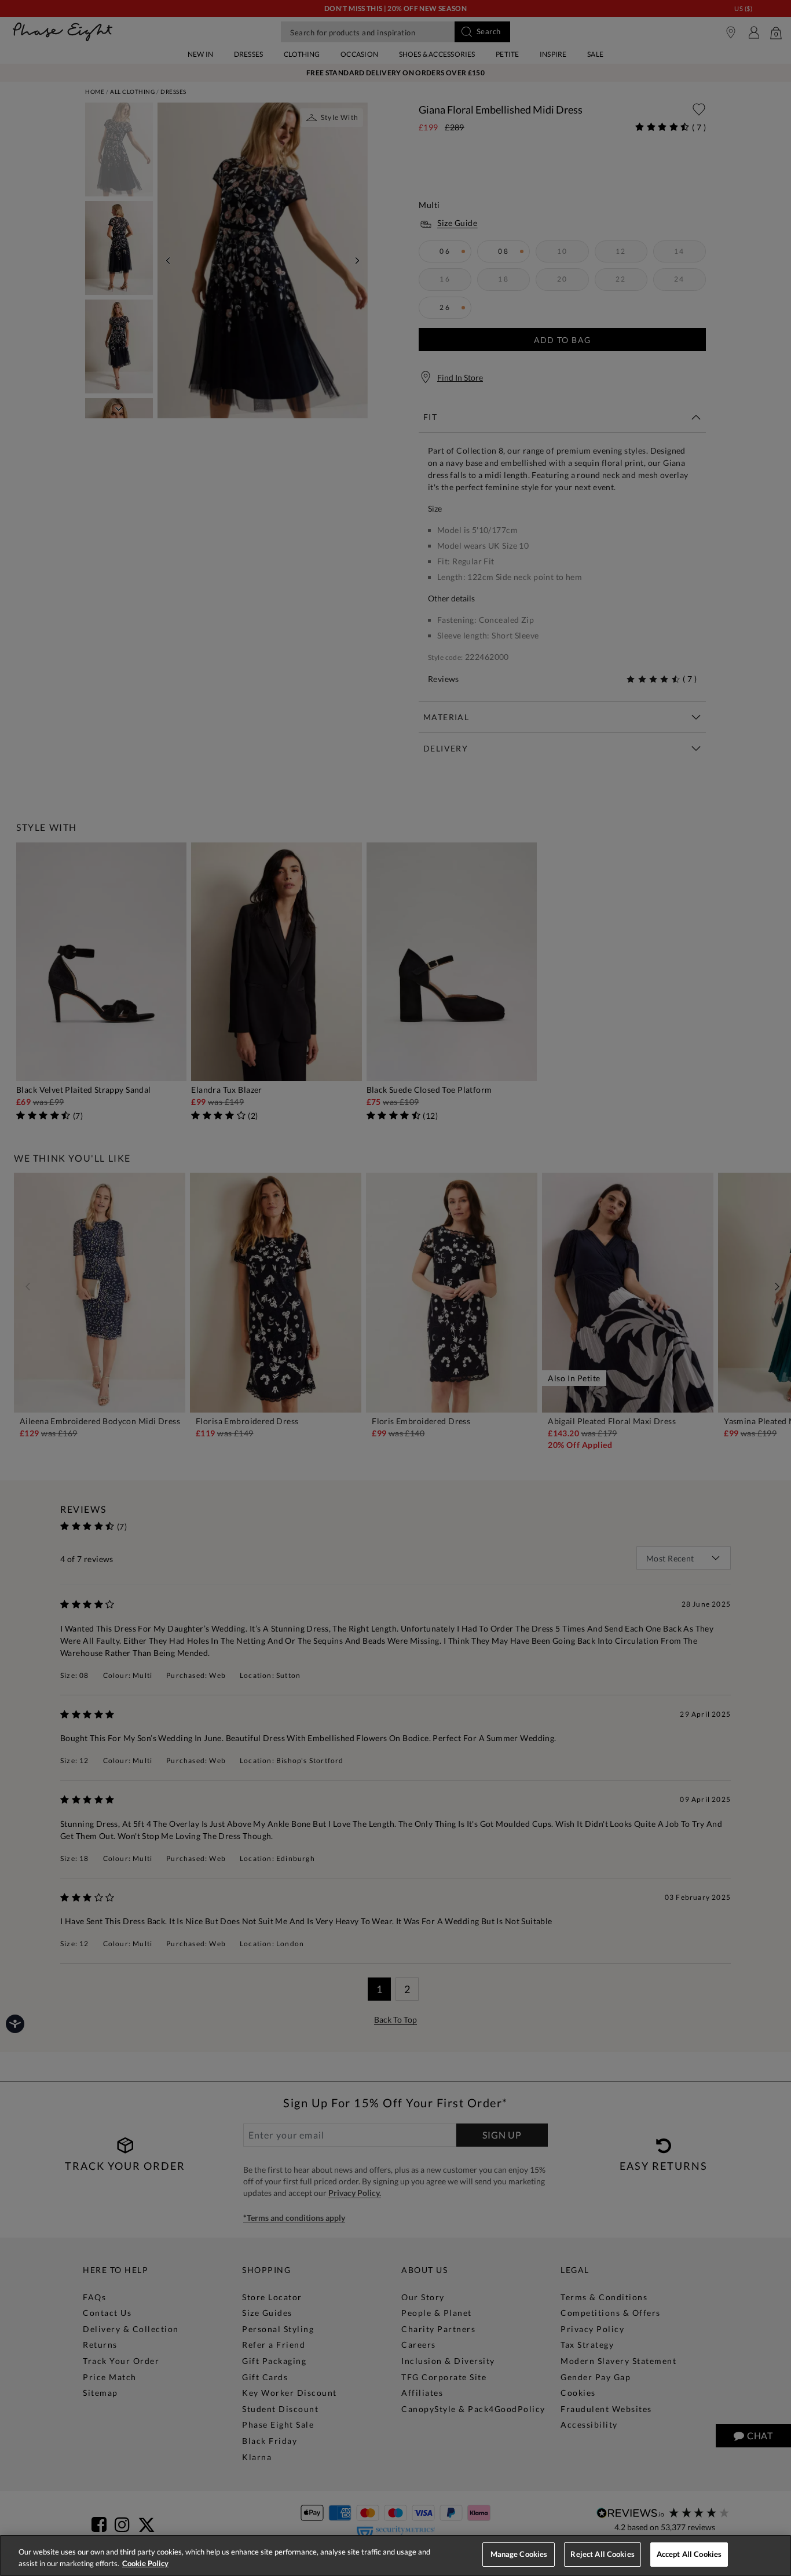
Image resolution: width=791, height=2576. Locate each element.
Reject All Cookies (602, 2554)
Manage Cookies (519, 2554)
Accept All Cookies (689, 2554)
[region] (395, 2555)
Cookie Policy (145, 2563)
